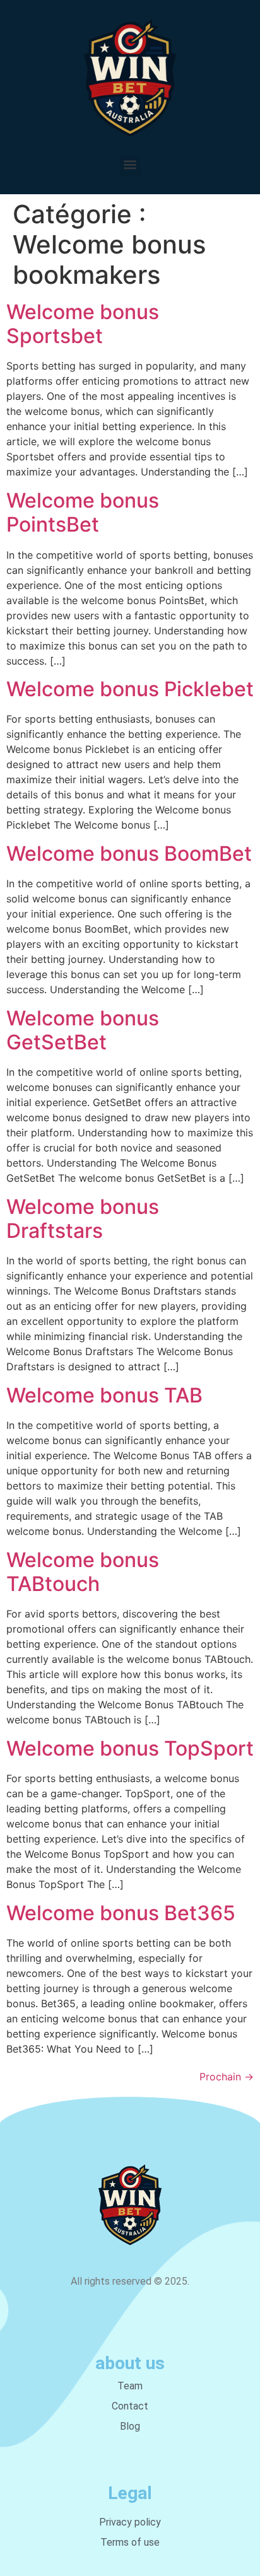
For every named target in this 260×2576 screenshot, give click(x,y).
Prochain (227, 2077)
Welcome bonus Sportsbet (83, 324)
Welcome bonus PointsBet (83, 512)
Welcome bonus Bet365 (121, 1913)
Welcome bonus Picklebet (130, 689)
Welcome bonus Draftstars (83, 1219)
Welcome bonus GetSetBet (83, 1030)
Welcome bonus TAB (104, 1395)
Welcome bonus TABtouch (83, 1572)
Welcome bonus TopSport (130, 1748)
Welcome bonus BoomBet (129, 854)
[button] (130, 165)
